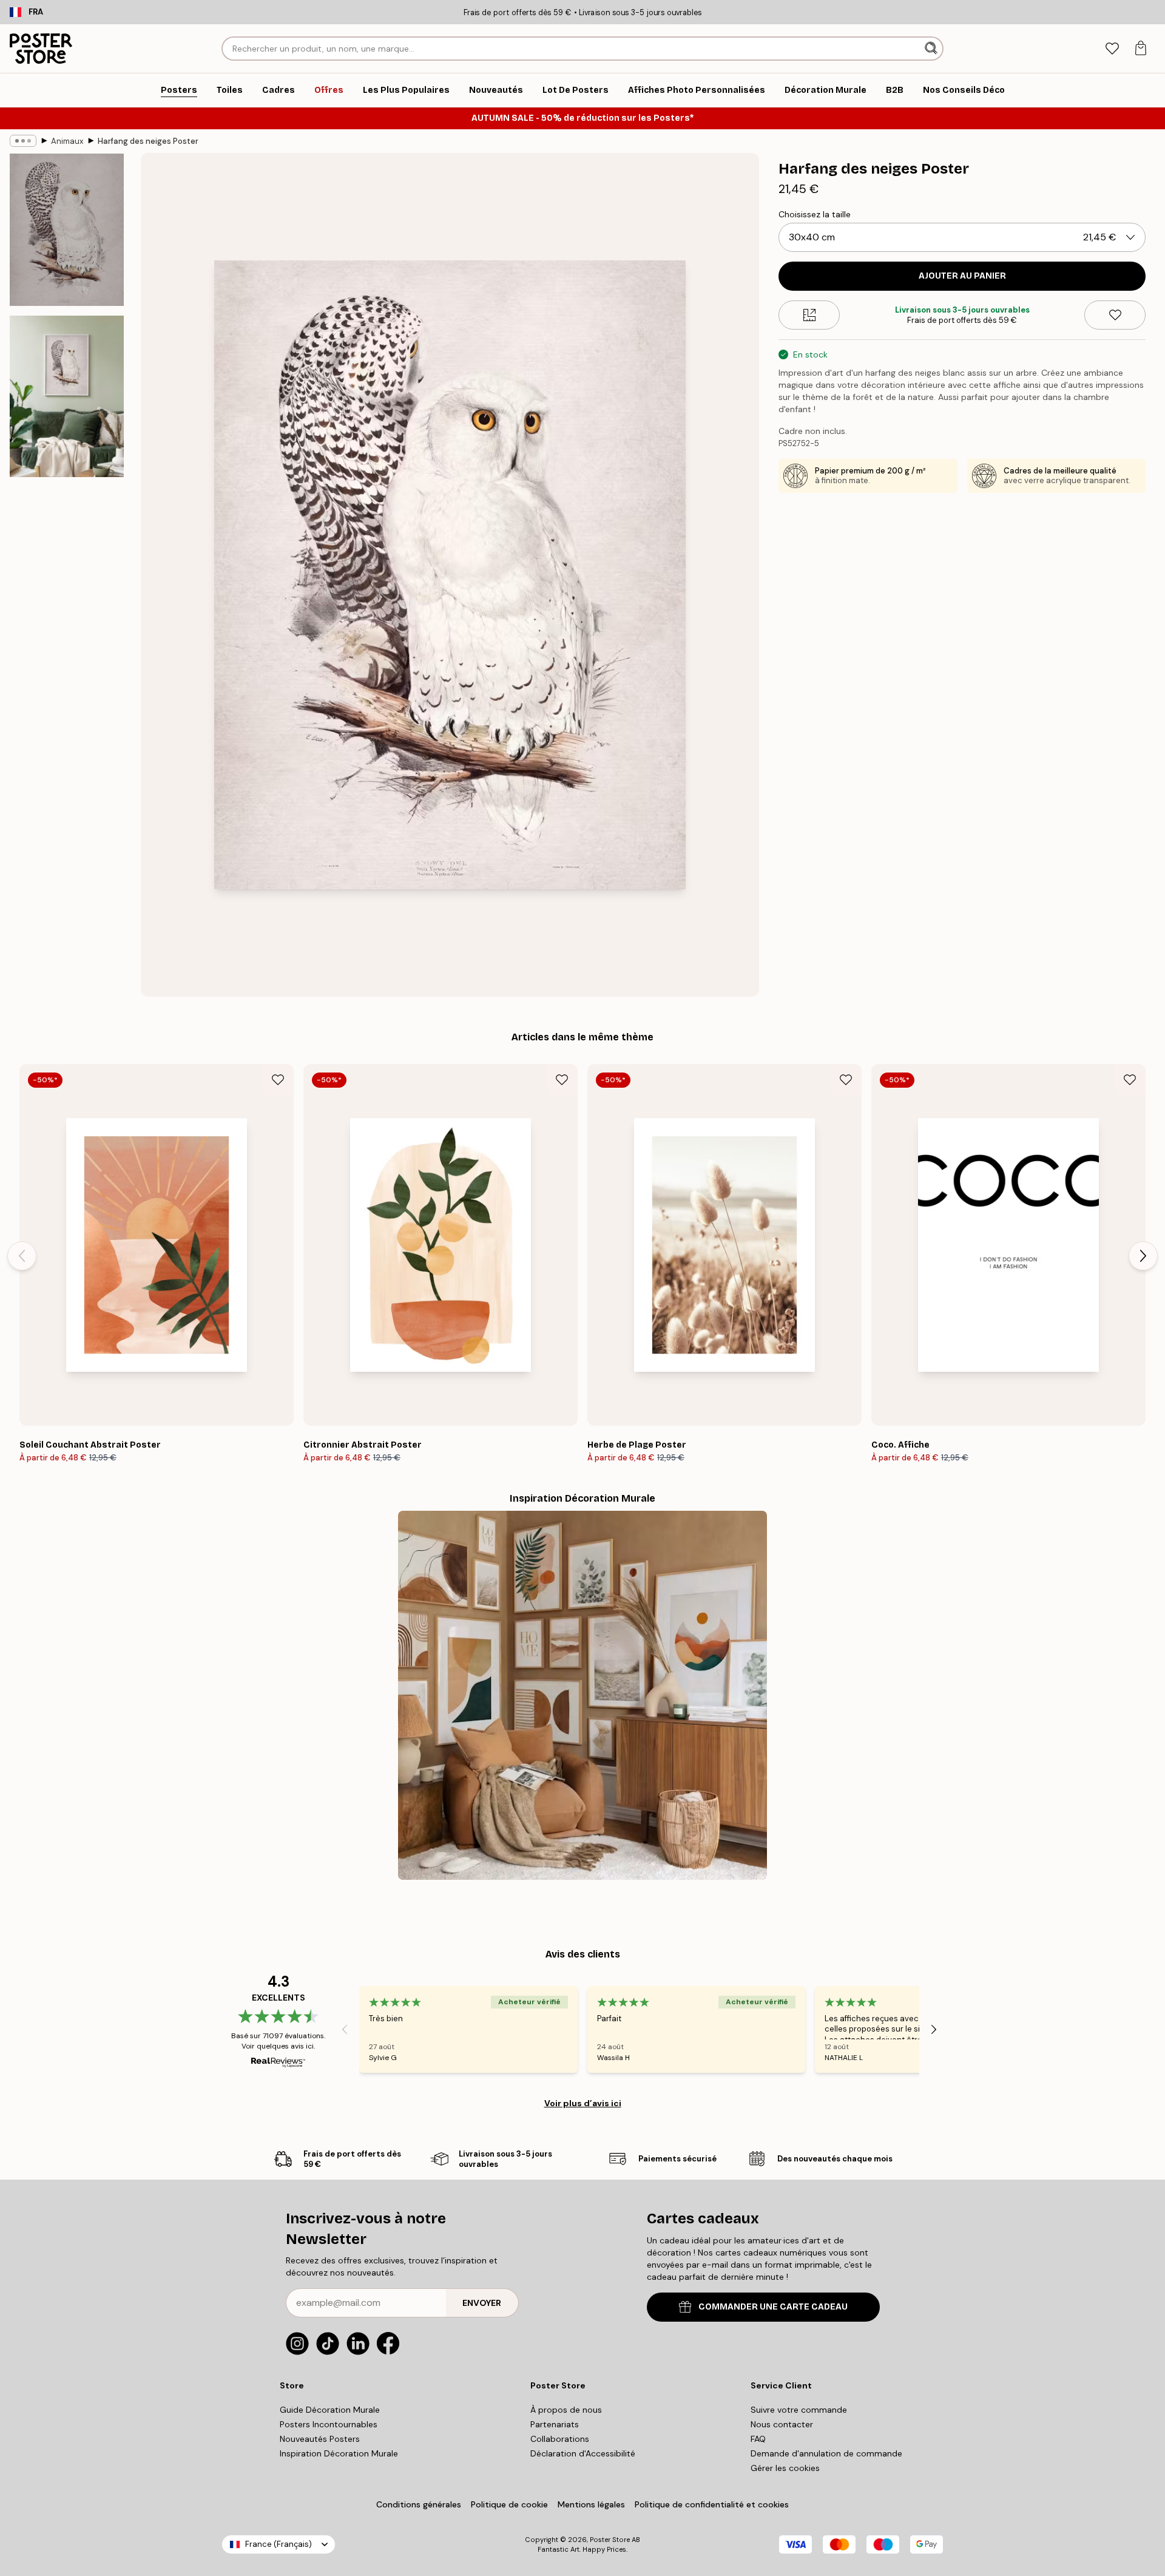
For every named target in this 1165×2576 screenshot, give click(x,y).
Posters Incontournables (329, 2424)
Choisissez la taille (815, 214)
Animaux (67, 141)
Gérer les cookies (785, 2468)
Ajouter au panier (962, 276)
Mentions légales (591, 2504)
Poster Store (610, 2540)
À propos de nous (566, 2410)
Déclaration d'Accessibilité (583, 2453)
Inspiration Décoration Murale (339, 2453)
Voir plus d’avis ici (583, 2103)
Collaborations (560, 2439)
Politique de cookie (509, 2504)
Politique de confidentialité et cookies (712, 2504)
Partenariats (555, 2424)
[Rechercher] (932, 49)
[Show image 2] (67, 396)
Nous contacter (782, 2424)
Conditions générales (419, 2504)
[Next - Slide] (1143, 1256)
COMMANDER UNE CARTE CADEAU (773, 2307)
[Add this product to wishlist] (1115, 315)
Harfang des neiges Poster (148, 141)
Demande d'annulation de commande (826, 2453)
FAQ (758, 2439)
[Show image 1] (67, 230)
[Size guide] (809, 315)
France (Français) (279, 2544)
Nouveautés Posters (320, 2439)
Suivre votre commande (799, 2410)
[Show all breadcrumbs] (23, 141)
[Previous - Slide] (22, 1256)
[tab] (1112, 49)
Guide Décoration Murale (330, 2410)
